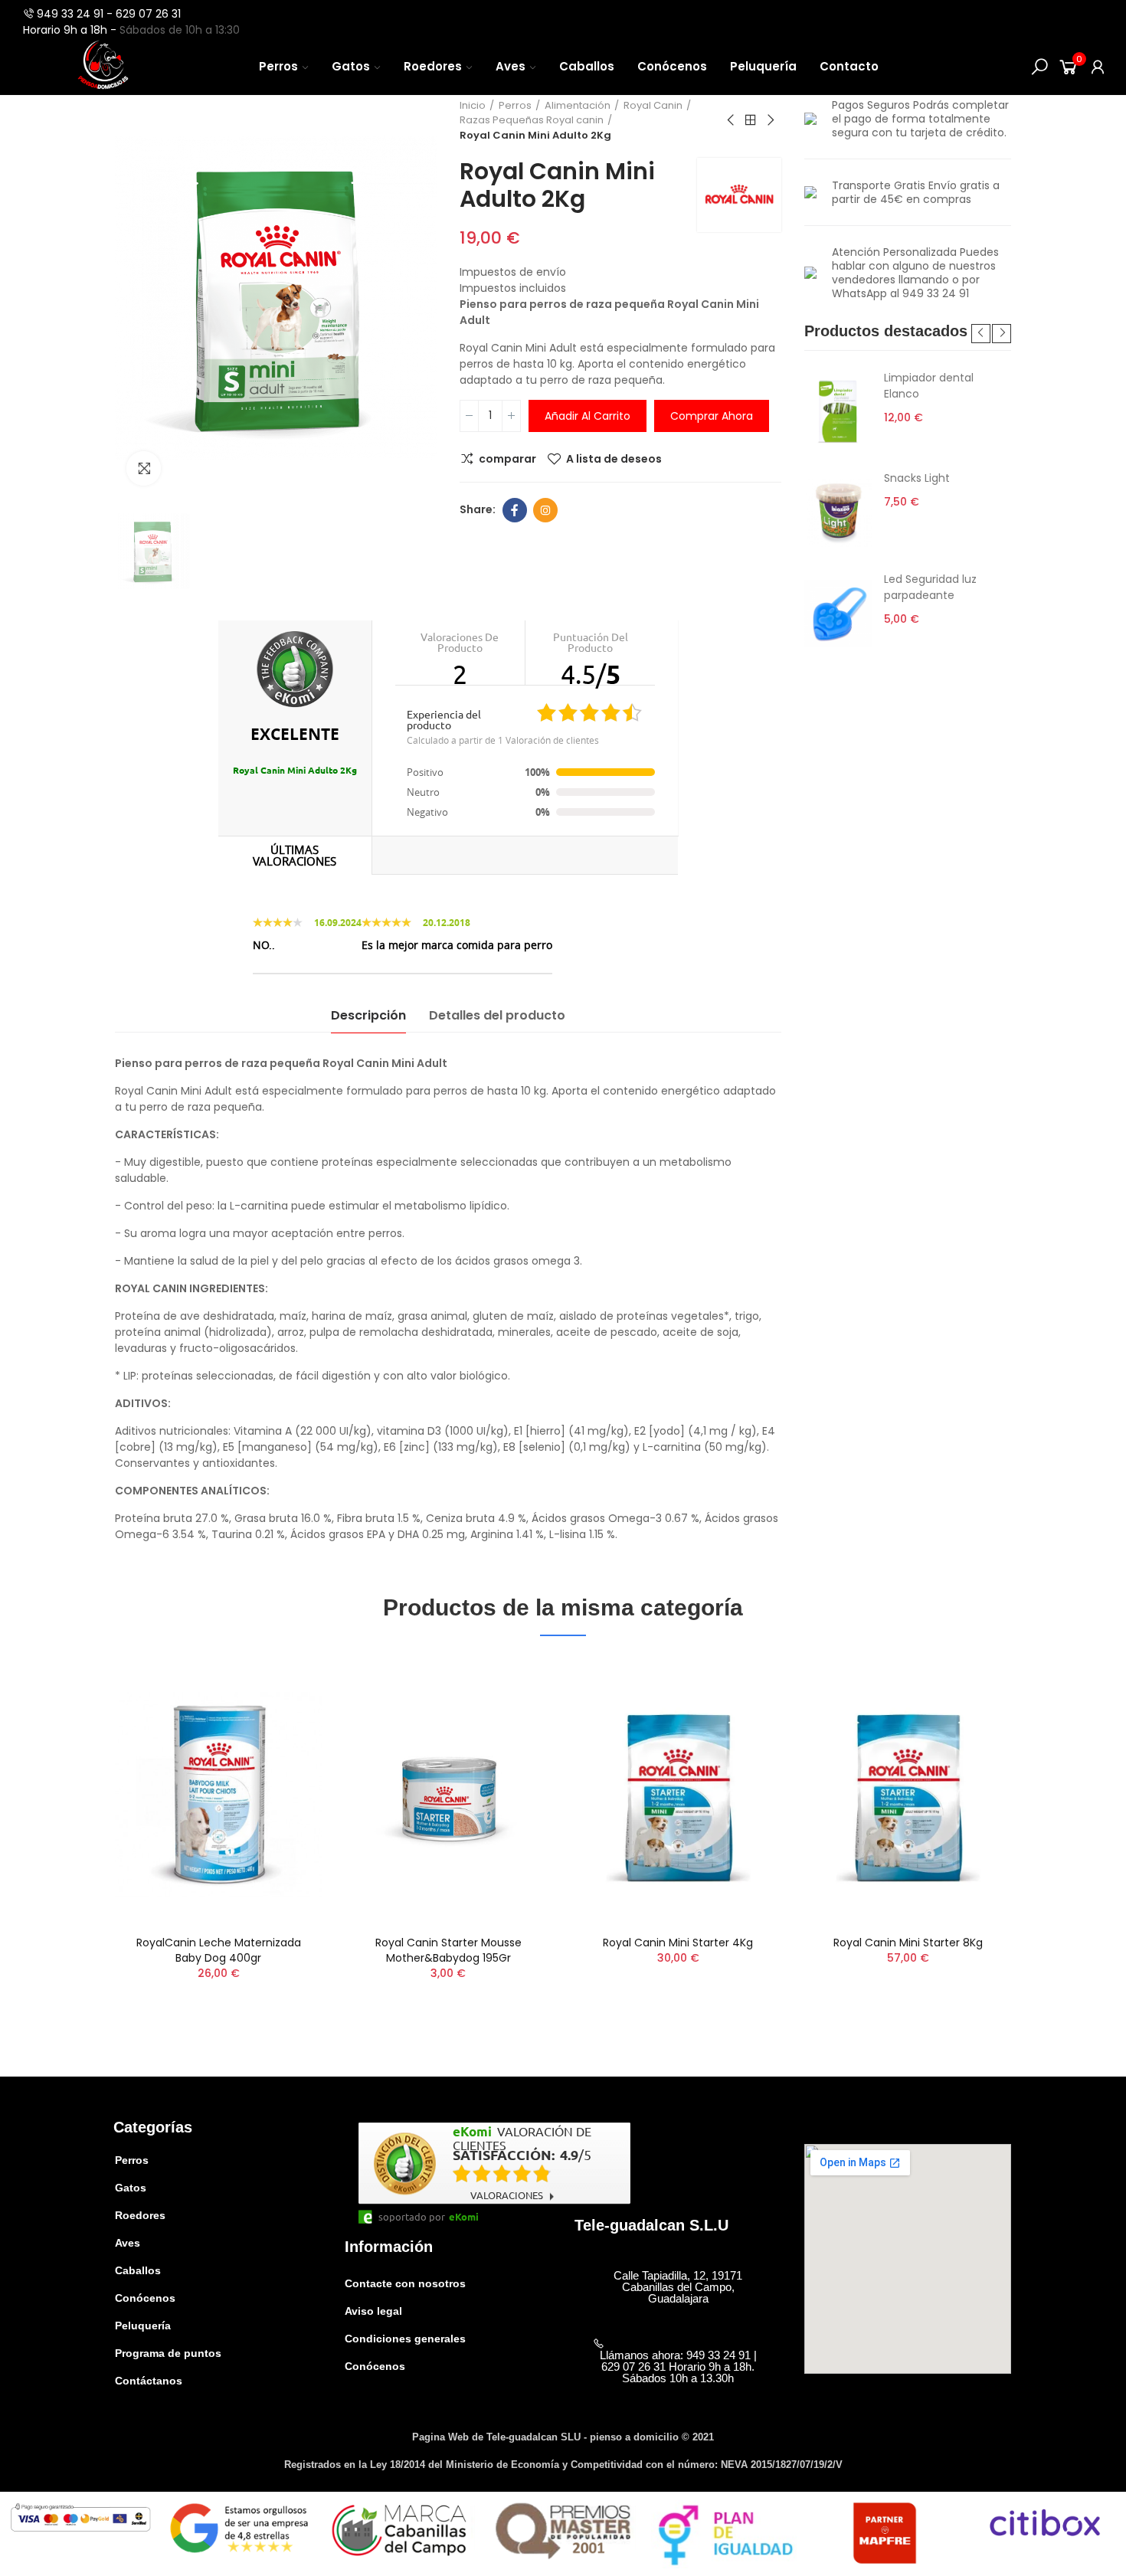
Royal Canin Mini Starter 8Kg (908, 1943)
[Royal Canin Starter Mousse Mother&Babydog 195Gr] (448, 1795)
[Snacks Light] (838, 512)
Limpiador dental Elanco (929, 386)
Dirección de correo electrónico (545, 510)
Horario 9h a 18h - (71, 30)
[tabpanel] (908, 513)
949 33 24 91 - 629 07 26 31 (109, 14)
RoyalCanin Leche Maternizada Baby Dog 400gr (219, 1950)
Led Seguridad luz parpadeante (930, 587)
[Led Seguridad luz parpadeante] (838, 614)
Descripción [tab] (368, 1015)
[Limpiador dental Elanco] (838, 412)
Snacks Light (917, 478)
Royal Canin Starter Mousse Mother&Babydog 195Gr (448, 1950)
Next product (770, 120)
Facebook (515, 510)
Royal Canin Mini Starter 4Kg (678, 1943)
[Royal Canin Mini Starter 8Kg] (908, 1795)
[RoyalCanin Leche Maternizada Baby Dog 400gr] (218, 1795)
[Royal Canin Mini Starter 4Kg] (678, 1795)
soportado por (412, 2217)
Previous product (732, 120)
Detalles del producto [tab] (497, 1015)
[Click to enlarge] (144, 468)
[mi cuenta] (1098, 67)
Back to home (751, 120)
